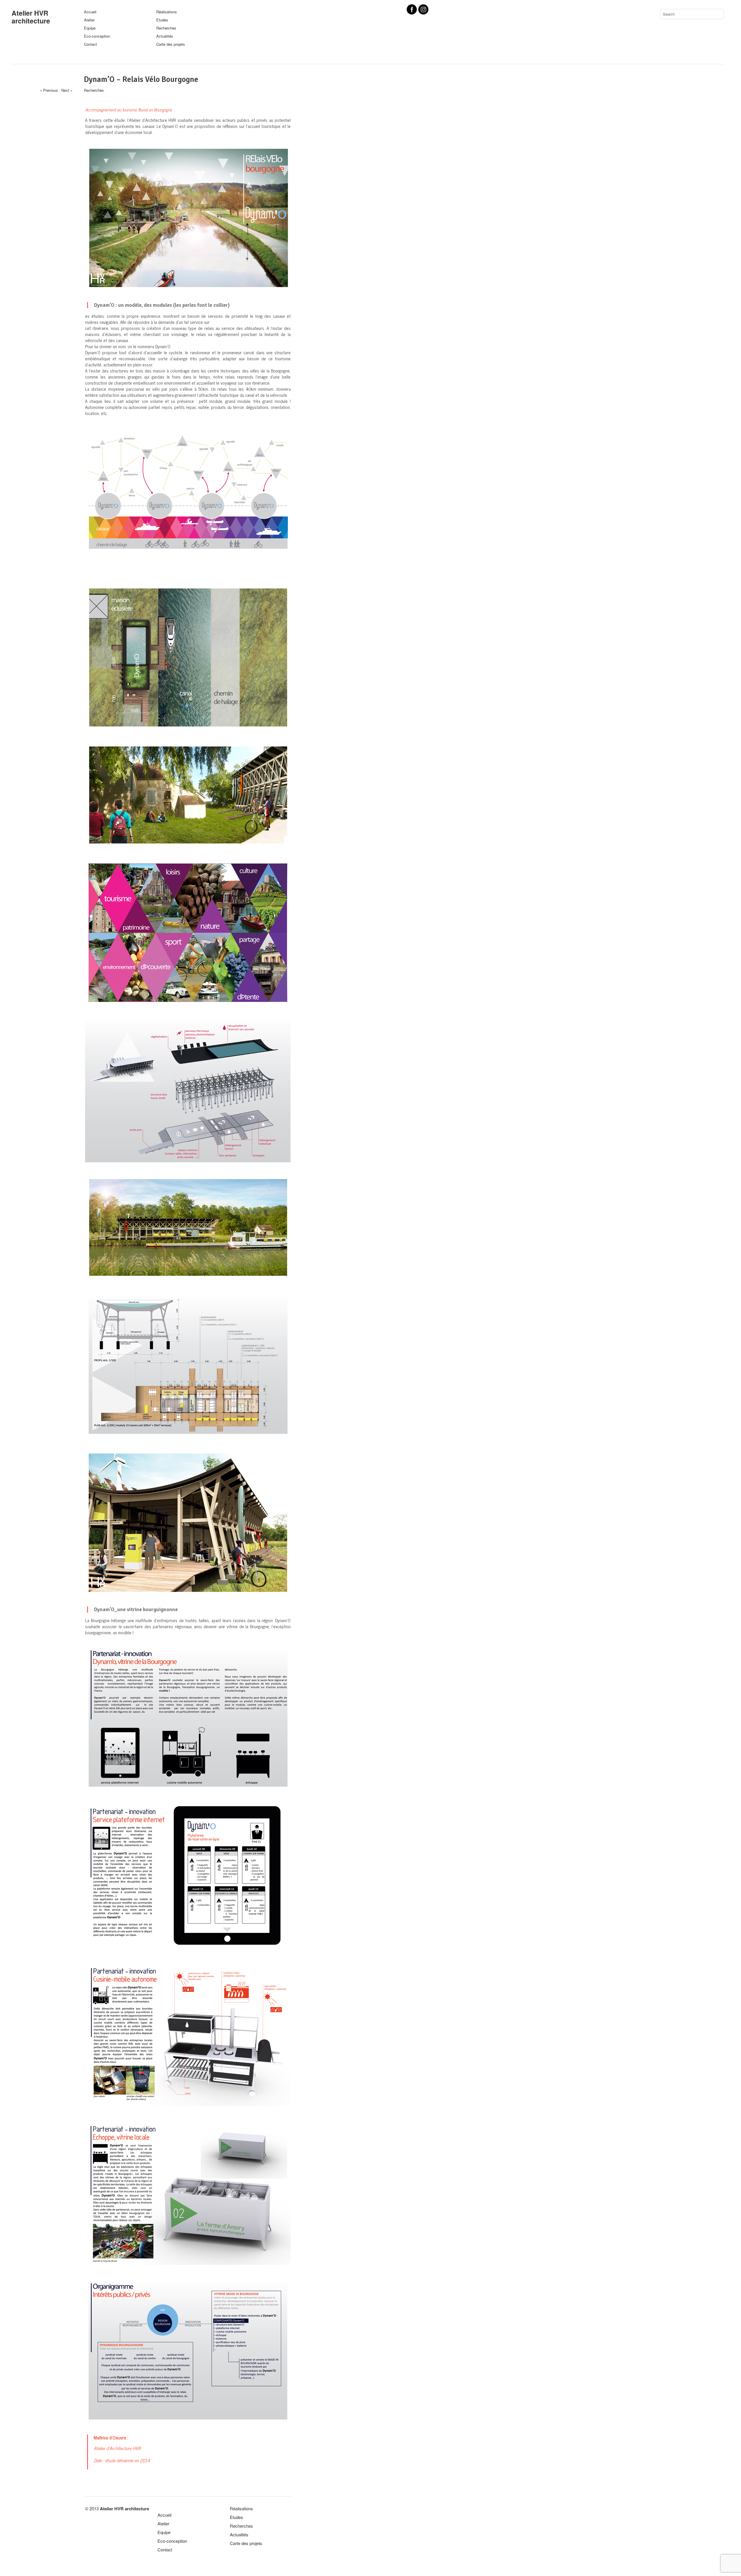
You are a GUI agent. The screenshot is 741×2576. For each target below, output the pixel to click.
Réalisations (167, 12)
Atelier (89, 20)
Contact (90, 44)
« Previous (49, 90)
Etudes (162, 20)
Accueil (90, 12)
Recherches (166, 28)
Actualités (165, 36)
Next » (67, 90)
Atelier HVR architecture (31, 17)
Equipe (90, 28)
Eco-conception (97, 36)
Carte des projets (171, 44)
